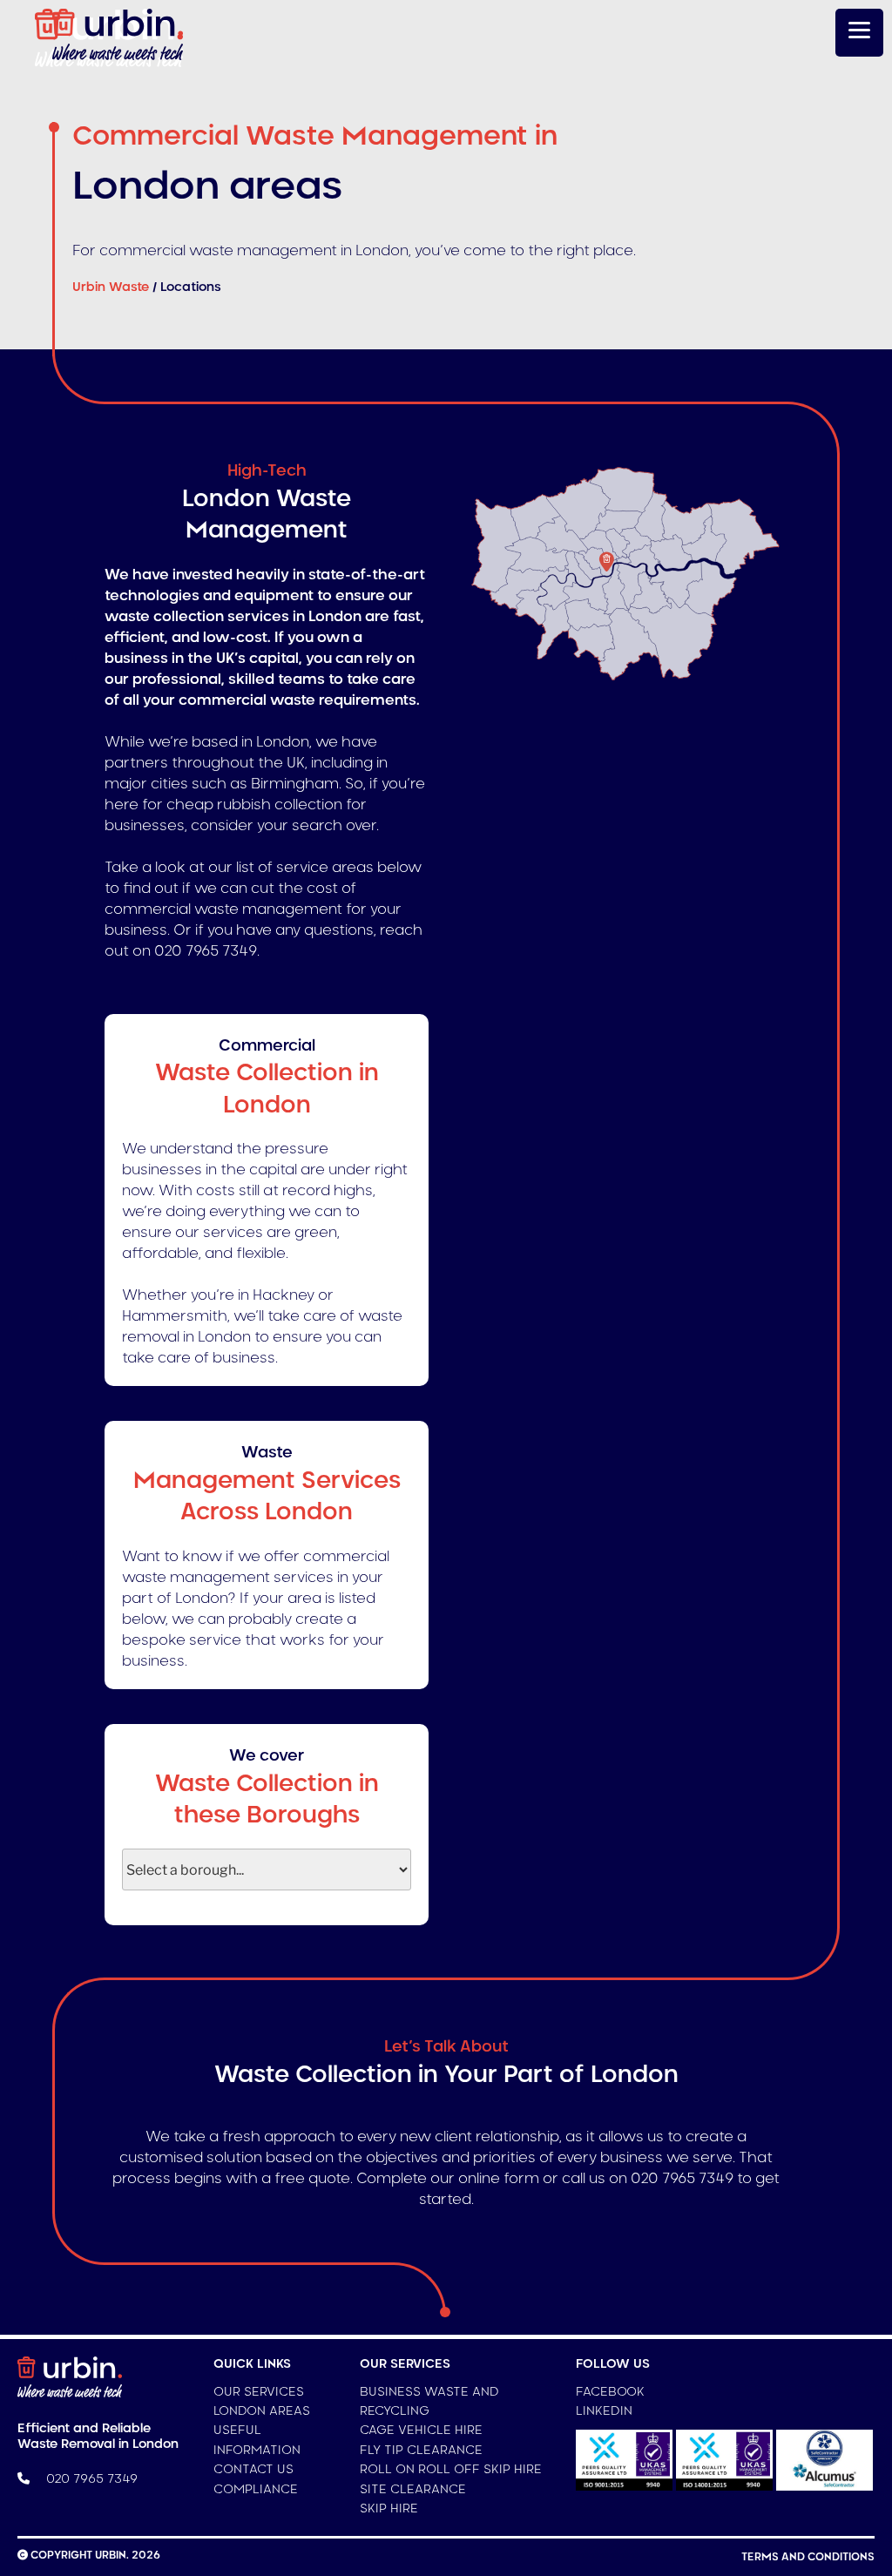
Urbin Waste (111, 287)
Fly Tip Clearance (421, 2451)
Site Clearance (413, 2490)
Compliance (256, 2490)
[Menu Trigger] (859, 33)
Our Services (259, 2392)
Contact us (253, 2470)
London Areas (262, 2411)
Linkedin (604, 2411)
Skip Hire (389, 2509)
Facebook (610, 2392)
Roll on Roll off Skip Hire (451, 2470)
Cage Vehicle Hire (421, 2431)
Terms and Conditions (808, 2557)
